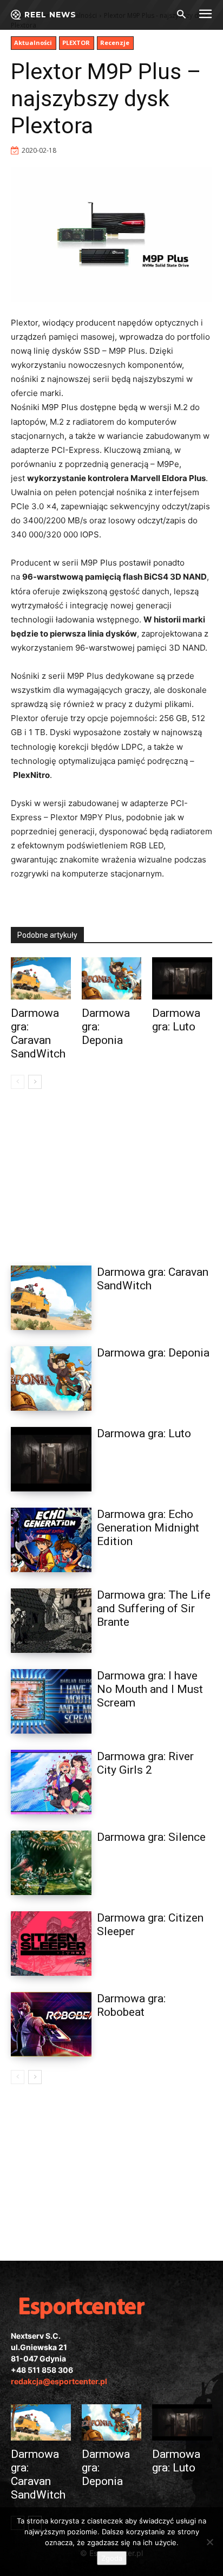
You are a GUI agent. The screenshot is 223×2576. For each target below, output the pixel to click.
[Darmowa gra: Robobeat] (51, 2024)
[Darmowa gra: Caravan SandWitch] (41, 978)
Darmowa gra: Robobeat (131, 2005)
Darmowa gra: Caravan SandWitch (38, 1033)
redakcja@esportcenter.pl (59, 2381)
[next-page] (35, 1082)
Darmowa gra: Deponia (153, 1353)
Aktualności (33, 43)
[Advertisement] (111, 1174)
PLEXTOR (76, 43)
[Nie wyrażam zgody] (209, 2542)
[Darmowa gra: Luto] (182, 978)
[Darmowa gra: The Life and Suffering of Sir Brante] (51, 1621)
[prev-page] (18, 1082)
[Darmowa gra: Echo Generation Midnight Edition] (51, 1540)
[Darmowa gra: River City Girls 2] (51, 1782)
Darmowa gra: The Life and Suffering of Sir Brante (154, 1608)
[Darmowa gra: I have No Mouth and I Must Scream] (51, 1701)
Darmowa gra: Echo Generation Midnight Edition (148, 1528)
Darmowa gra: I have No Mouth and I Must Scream (150, 1689)
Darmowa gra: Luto (176, 1020)
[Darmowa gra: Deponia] (112, 978)
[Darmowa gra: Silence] (51, 1863)
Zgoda (112, 2558)
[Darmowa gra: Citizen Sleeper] (51, 1944)
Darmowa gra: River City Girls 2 (145, 1763)
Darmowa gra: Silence (151, 1837)
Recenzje (115, 43)
